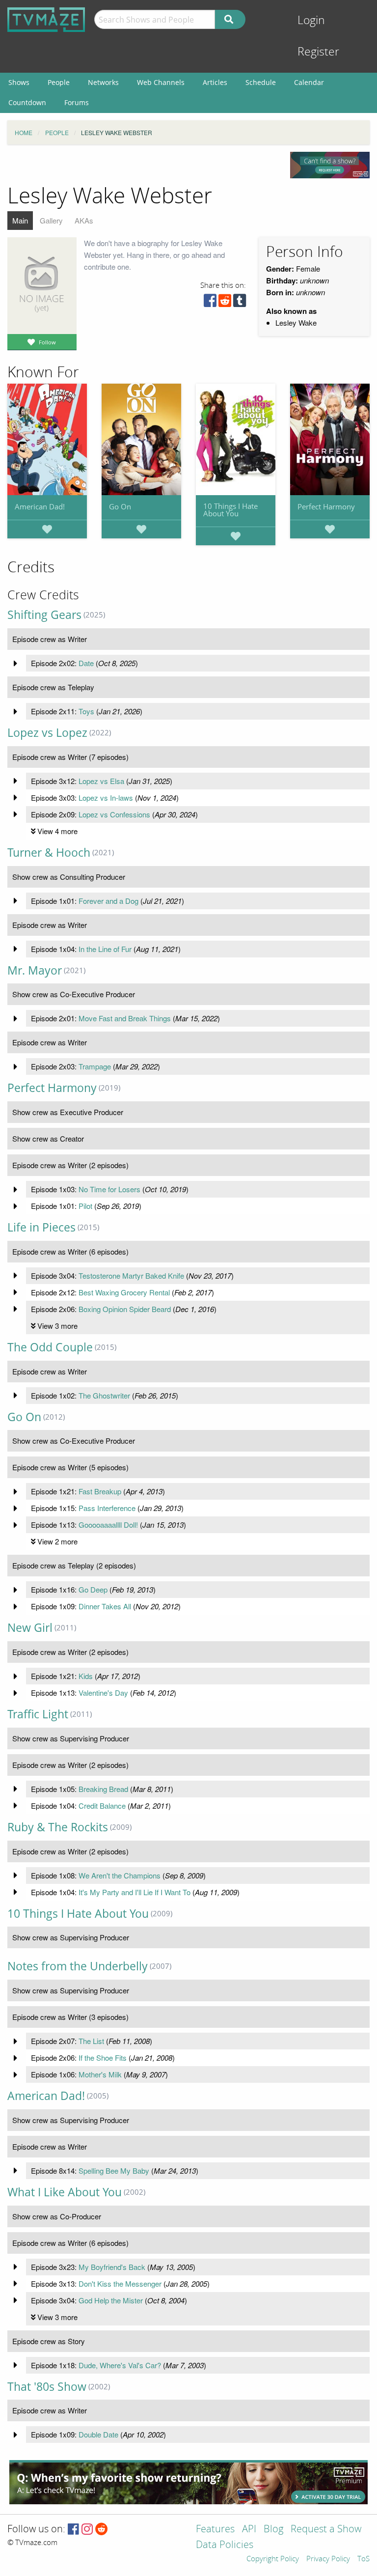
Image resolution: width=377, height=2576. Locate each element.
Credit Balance (102, 1806)
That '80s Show (47, 2387)
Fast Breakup (100, 1491)
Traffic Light (38, 1714)
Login (311, 20)
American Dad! (40, 506)
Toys (86, 711)
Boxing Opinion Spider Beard (125, 1309)
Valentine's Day (103, 1693)
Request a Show (326, 2530)
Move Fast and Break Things (125, 1018)
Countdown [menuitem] (27, 102)
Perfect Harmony (326, 506)
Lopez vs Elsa (101, 781)
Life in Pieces (41, 1227)
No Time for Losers (109, 1189)
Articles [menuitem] (215, 82)
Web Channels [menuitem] (161, 82)
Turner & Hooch (49, 853)
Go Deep (93, 1589)
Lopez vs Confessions (114, 814)
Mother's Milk (100, 2074)
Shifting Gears (44, 615)
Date (86, 663)
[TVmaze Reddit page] (102, 2530)
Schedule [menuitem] (261, 82)
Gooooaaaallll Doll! (108, 1525)
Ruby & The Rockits (58, 1827)
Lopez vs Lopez (47, 733)
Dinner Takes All (105, 1606)
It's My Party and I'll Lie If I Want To (135, 1892)
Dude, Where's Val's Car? (120, 2365)
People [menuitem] (59, 82)
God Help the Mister (111, 2300)
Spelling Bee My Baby (114, 2170)
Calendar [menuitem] (309, 82)
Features (215, 2530)
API (249, 2530)
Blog (273, 2530)
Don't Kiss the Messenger (120, 2283)
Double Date (98, 2434)
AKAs (84, 220)
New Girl (30, 1628)
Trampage (95, 1066)
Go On (120, 506)
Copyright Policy (273, 2559)
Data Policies (225, 2545)
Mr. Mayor (35, 970)
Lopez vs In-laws (106, 798)
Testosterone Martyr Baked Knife (131, 1275)
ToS (364, 2559)
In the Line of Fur (105, 949)
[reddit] (225, 303)
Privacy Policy (328, 2559)
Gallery (51, 220)
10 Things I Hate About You (230, 510)
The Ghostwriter (104, 1395)
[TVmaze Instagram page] (87, 2530)
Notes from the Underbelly (78, 1966)
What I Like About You (65, 2192)
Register (318, 52)
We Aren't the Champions (120, 1875)
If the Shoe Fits (103, 2058)
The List (91, 2041)
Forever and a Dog (108, 901)
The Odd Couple (50, 1347)
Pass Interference (107, 1508)
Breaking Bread (103, 1789)
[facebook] (210, 303)
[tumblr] (240, 303)
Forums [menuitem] (77, 102)
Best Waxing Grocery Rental (124, 1292)
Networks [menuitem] (103, 82)
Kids (86, 1676)
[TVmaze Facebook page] (73, 2530)
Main (20, 220)
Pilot (85, 1206)
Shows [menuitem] (19, 82)
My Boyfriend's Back (112, 2267)
